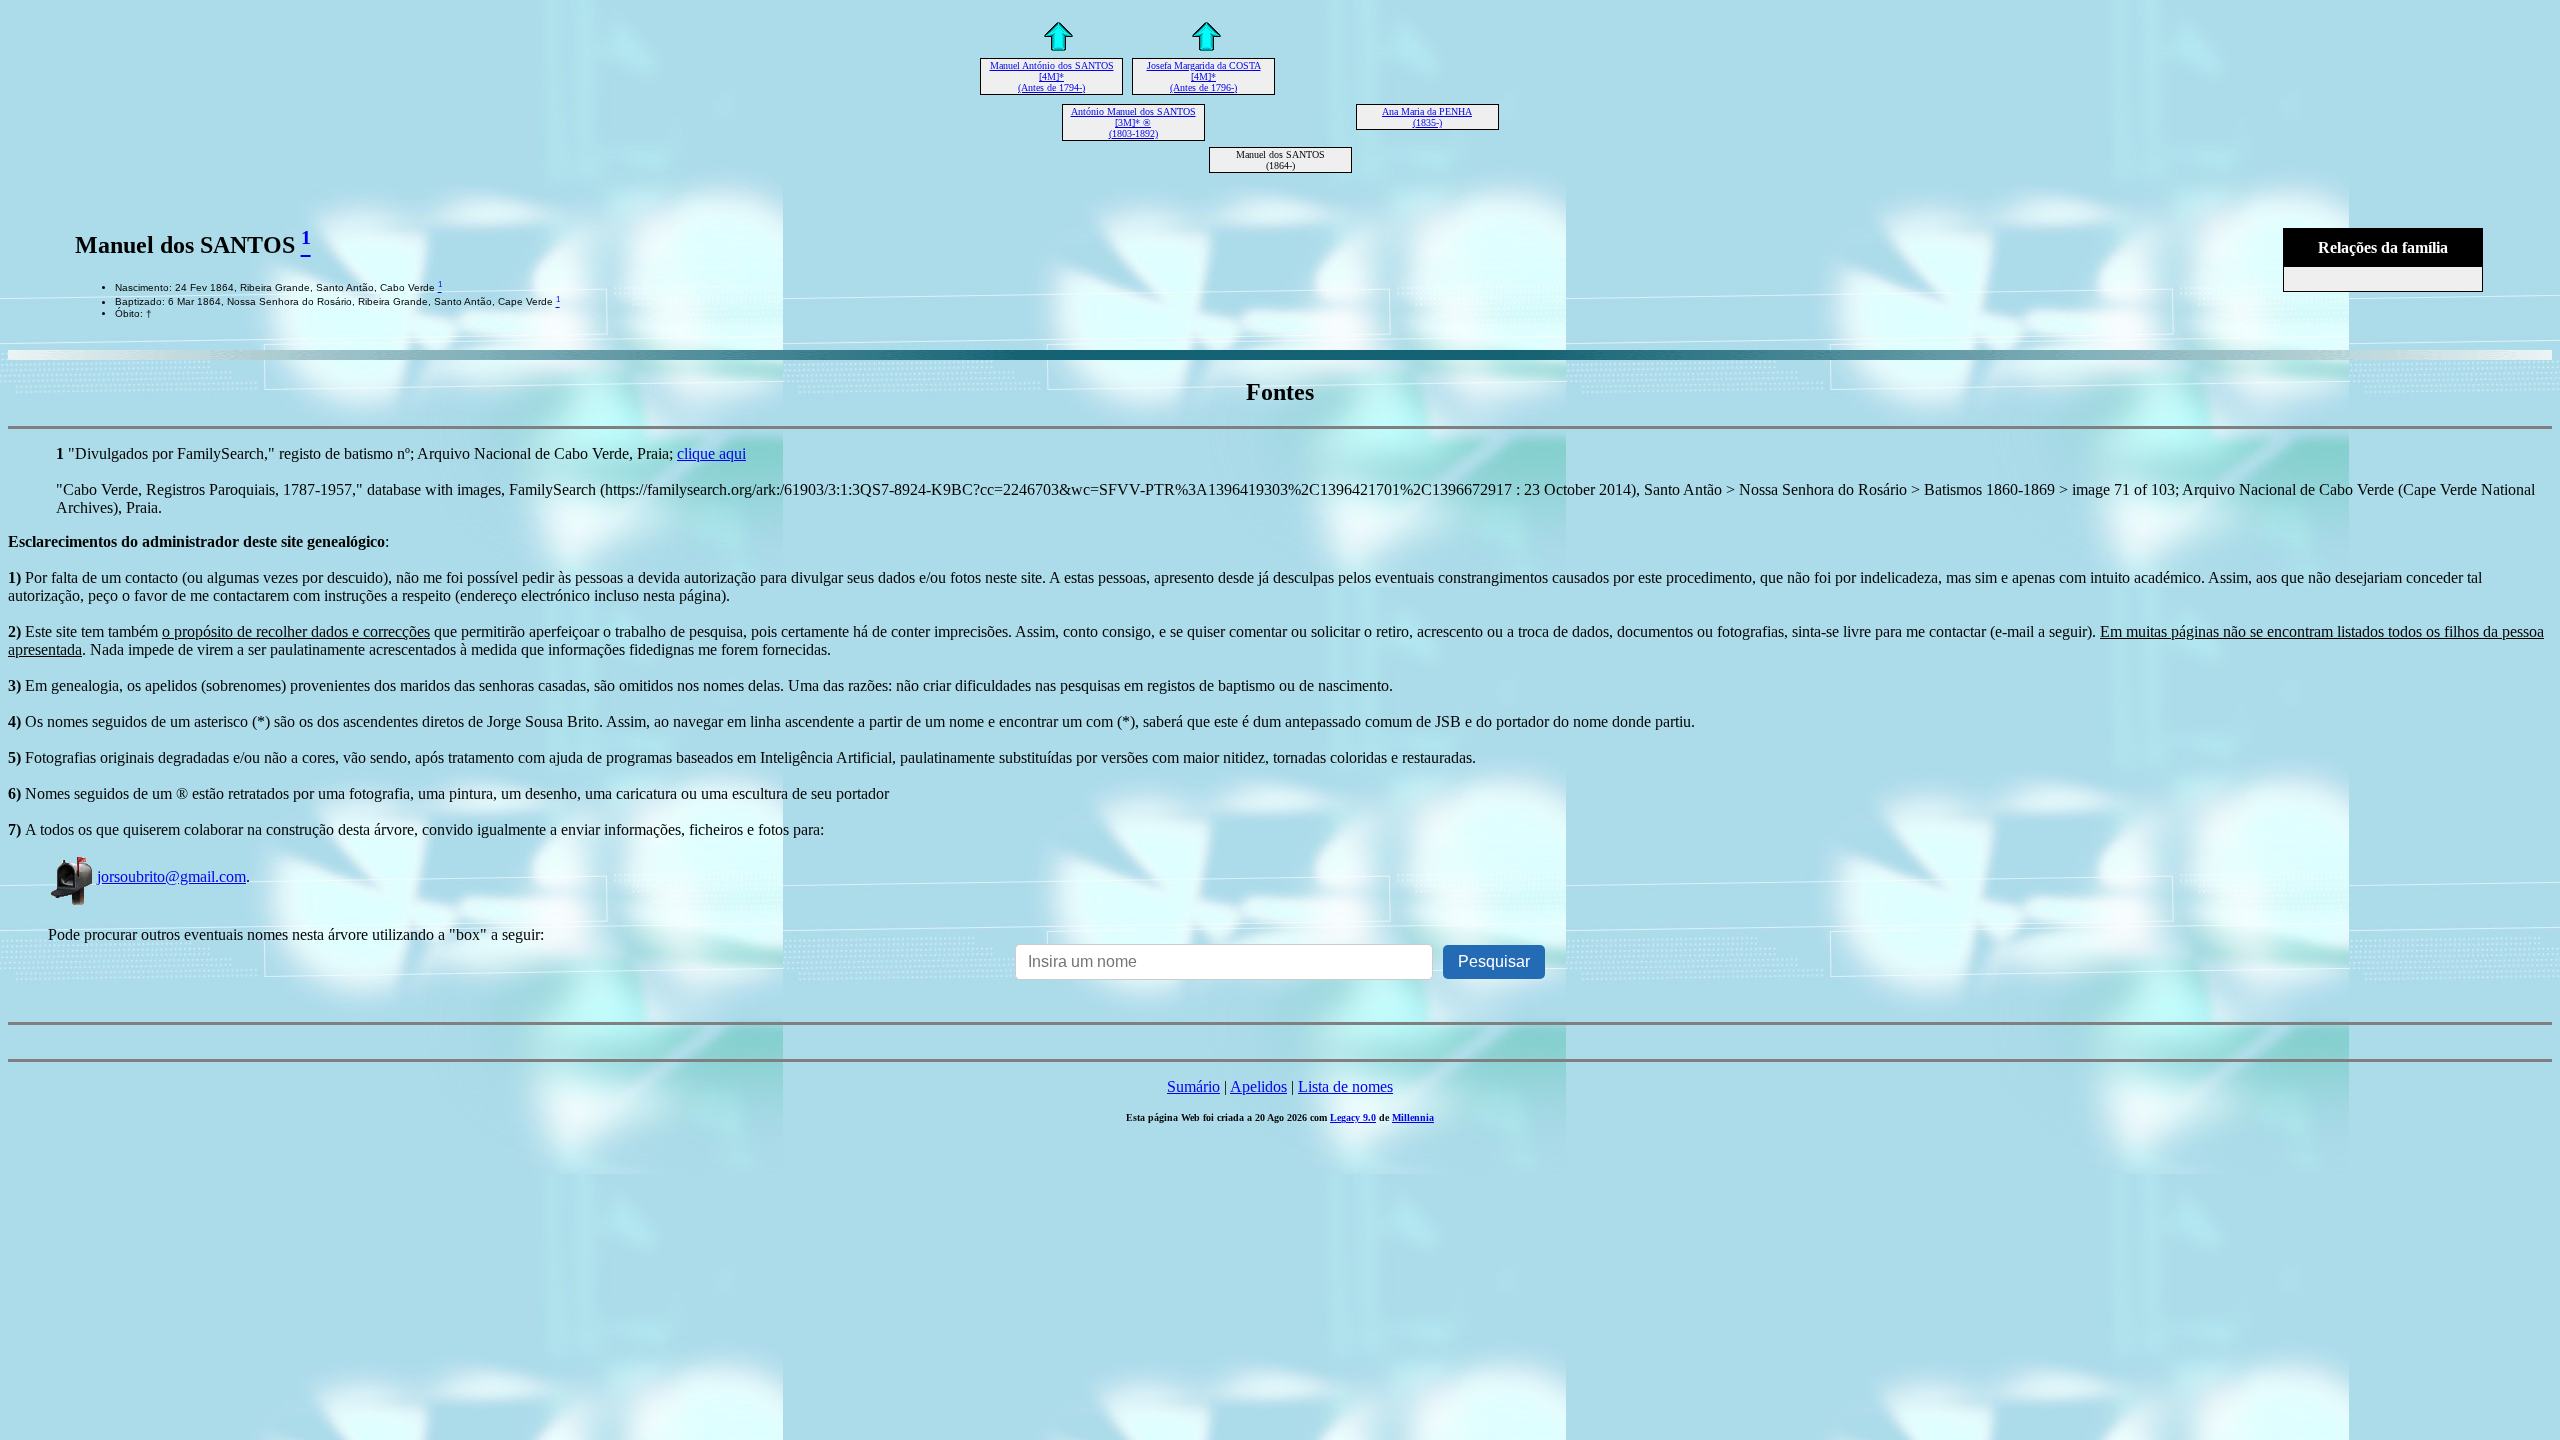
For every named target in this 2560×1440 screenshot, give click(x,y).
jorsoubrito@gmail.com (171, 876)
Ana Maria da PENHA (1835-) (1427, 117)
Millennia (1413, 1117)
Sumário (1193, 1086)
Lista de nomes (1345, 1086)
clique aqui (711, 453)
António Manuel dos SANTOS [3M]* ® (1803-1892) (1133, 122)
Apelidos (1258, 1086)
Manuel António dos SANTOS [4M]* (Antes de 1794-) (1052, 76)
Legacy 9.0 (1353, 1117)
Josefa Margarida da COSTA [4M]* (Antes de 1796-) (1204, 76)
